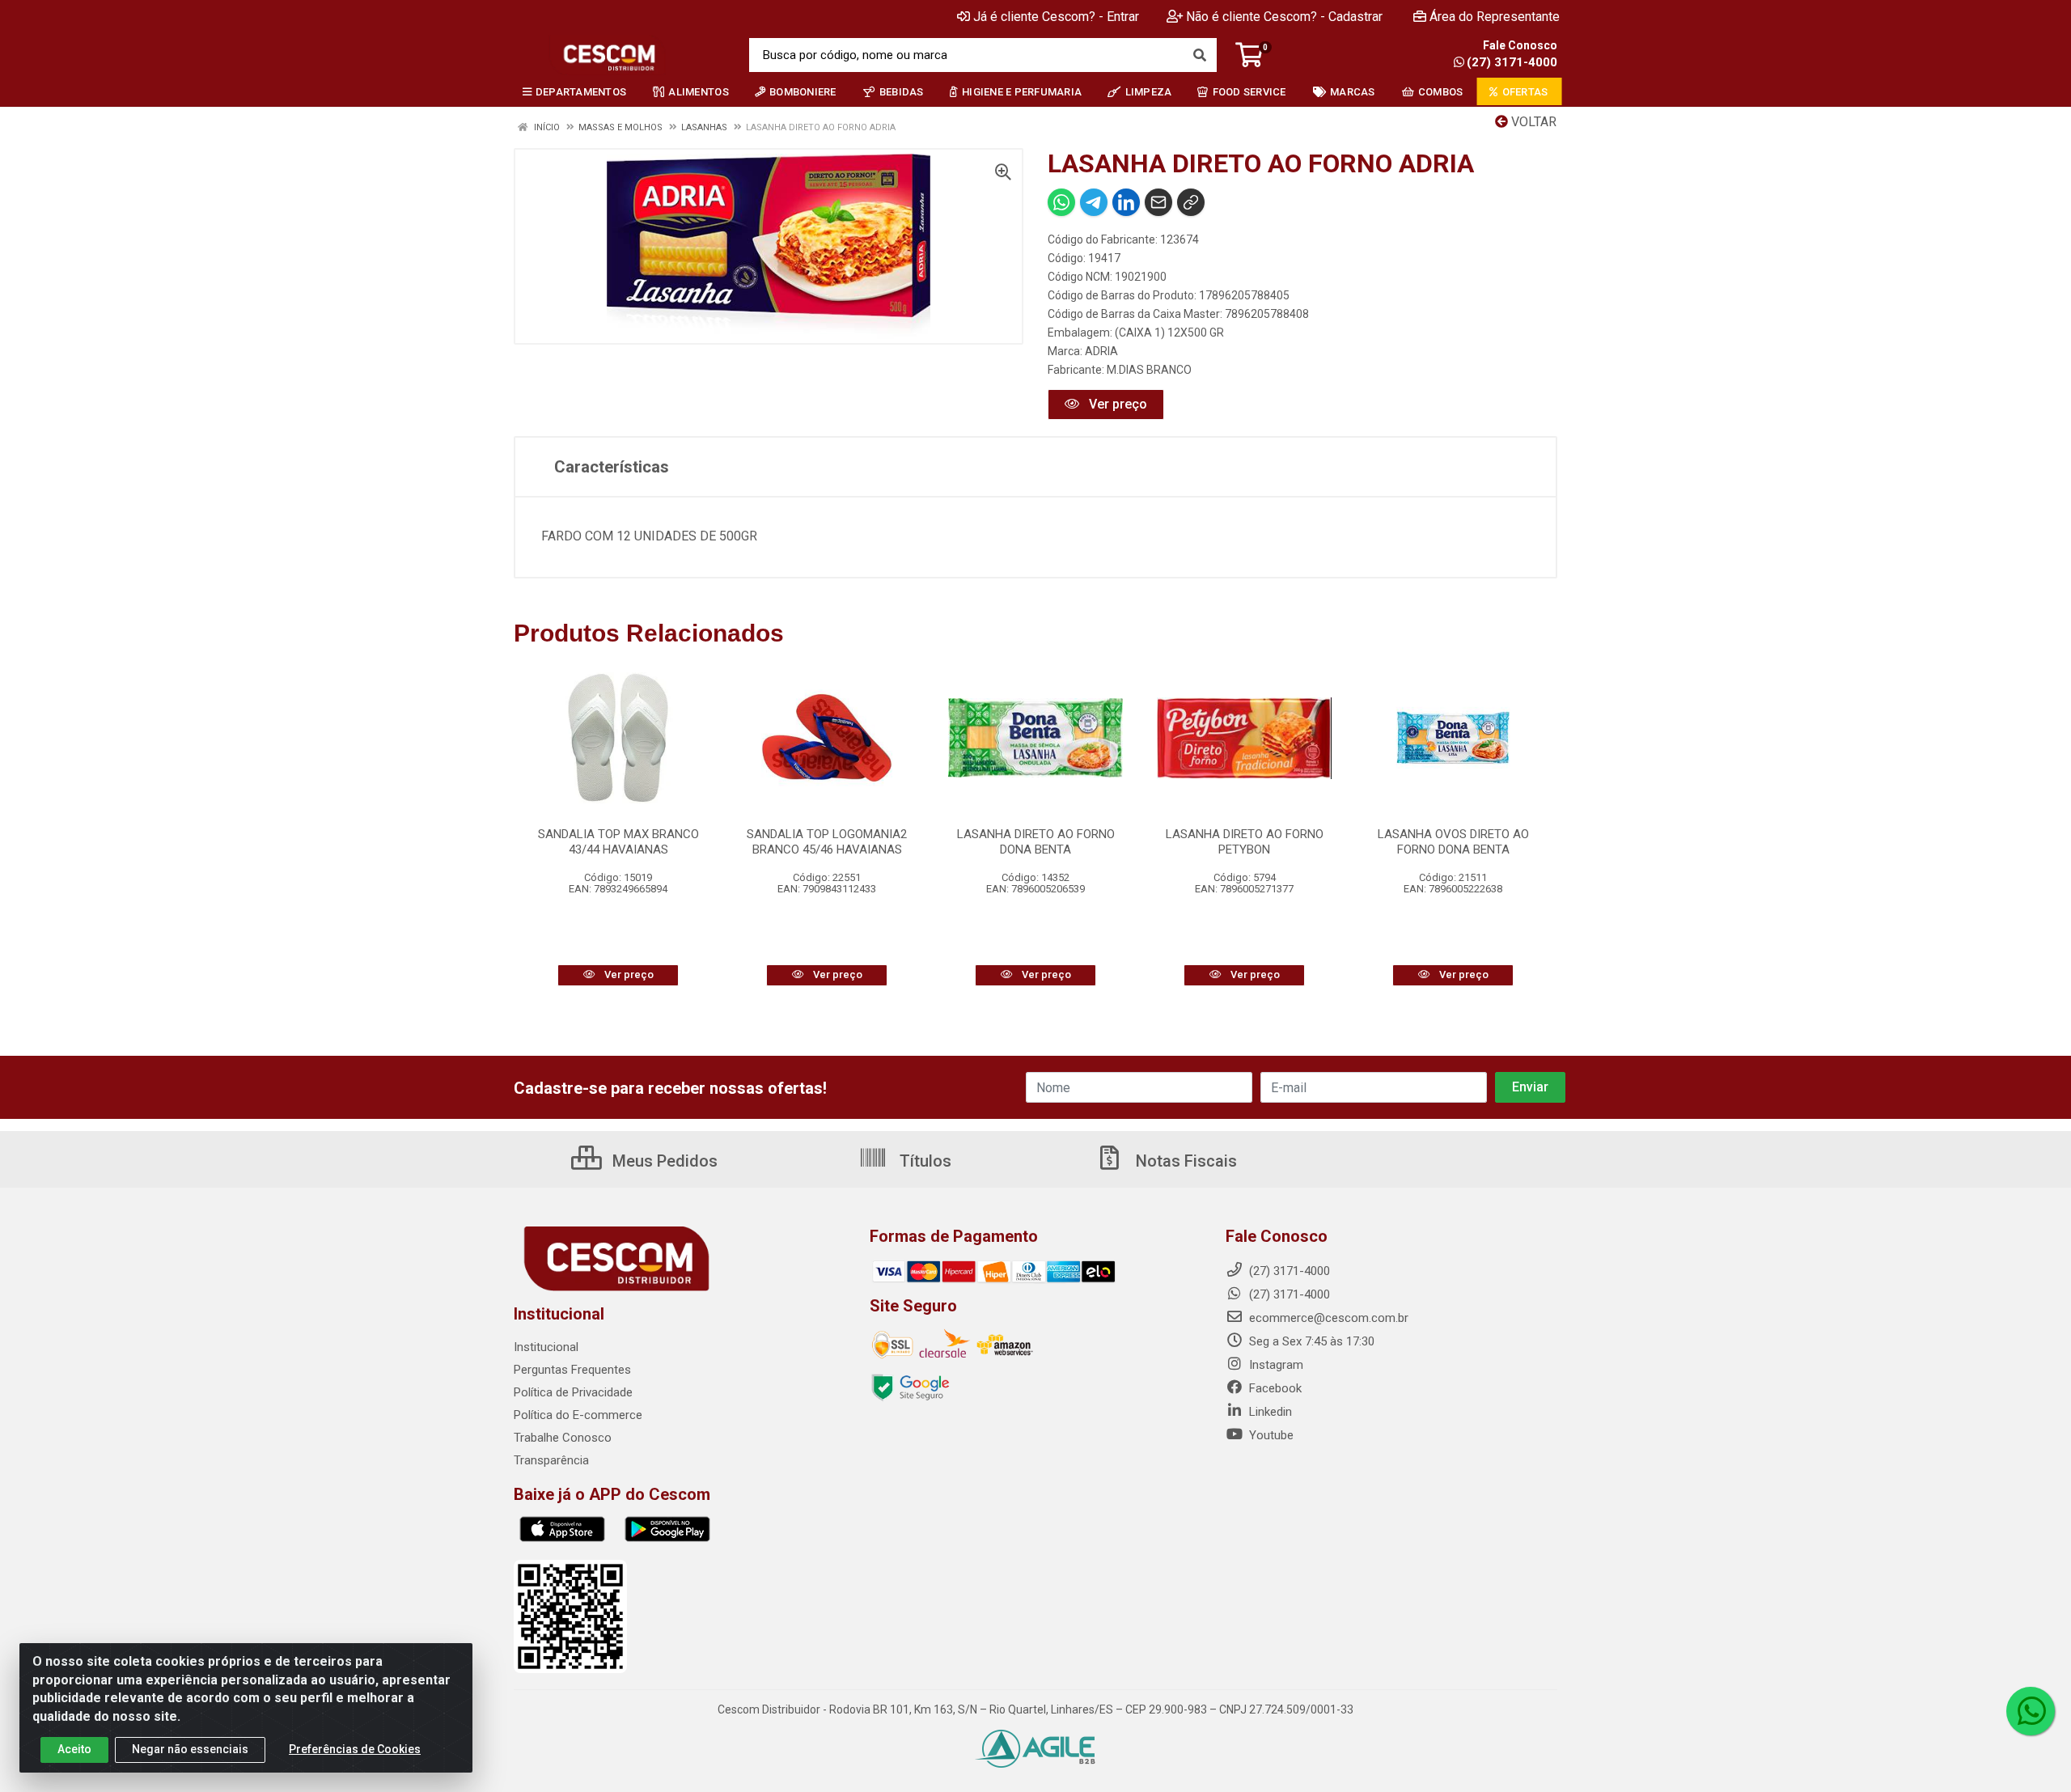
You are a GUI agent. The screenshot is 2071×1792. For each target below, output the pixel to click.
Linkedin (1269, 1412)
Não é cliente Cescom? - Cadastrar (1284, 17)
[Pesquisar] (1200, 55)
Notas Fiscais (1184, 1161)
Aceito (74, 1749)
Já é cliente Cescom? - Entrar (1056, 17)
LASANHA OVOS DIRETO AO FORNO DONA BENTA (1453, 842)
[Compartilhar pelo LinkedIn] (1126, 202)
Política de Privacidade (573, 1392)
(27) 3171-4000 (1512, 62)
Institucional (546, 1347)
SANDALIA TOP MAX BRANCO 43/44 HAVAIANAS (618, 842)
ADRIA (1101, 351)
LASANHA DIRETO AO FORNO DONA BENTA (1036, 842)
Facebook (1274, 1388)
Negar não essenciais (190, 1749)
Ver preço (1116, 404)
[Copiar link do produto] (1191, 202)
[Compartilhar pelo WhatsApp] (1061, 202)
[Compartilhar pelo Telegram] (1094, 202)
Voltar (1532, 122)
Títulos (923, 1161)
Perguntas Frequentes (572, 1370)
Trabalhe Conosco (563, 1438)
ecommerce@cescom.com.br (1327, 1318)
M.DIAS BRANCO (1149, 370)
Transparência (551, 1460)
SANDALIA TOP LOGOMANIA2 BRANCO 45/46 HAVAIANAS (827, 842)
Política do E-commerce (578, 1415)
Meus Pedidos (663, 1161)
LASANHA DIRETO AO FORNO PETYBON (1245, 842)
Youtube (1270, 1435)
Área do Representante (1495, 17)
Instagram (1275, 1365)
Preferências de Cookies (355, 1749)
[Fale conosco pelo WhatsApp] (2031, 1711)
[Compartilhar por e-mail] (1158, 202)
